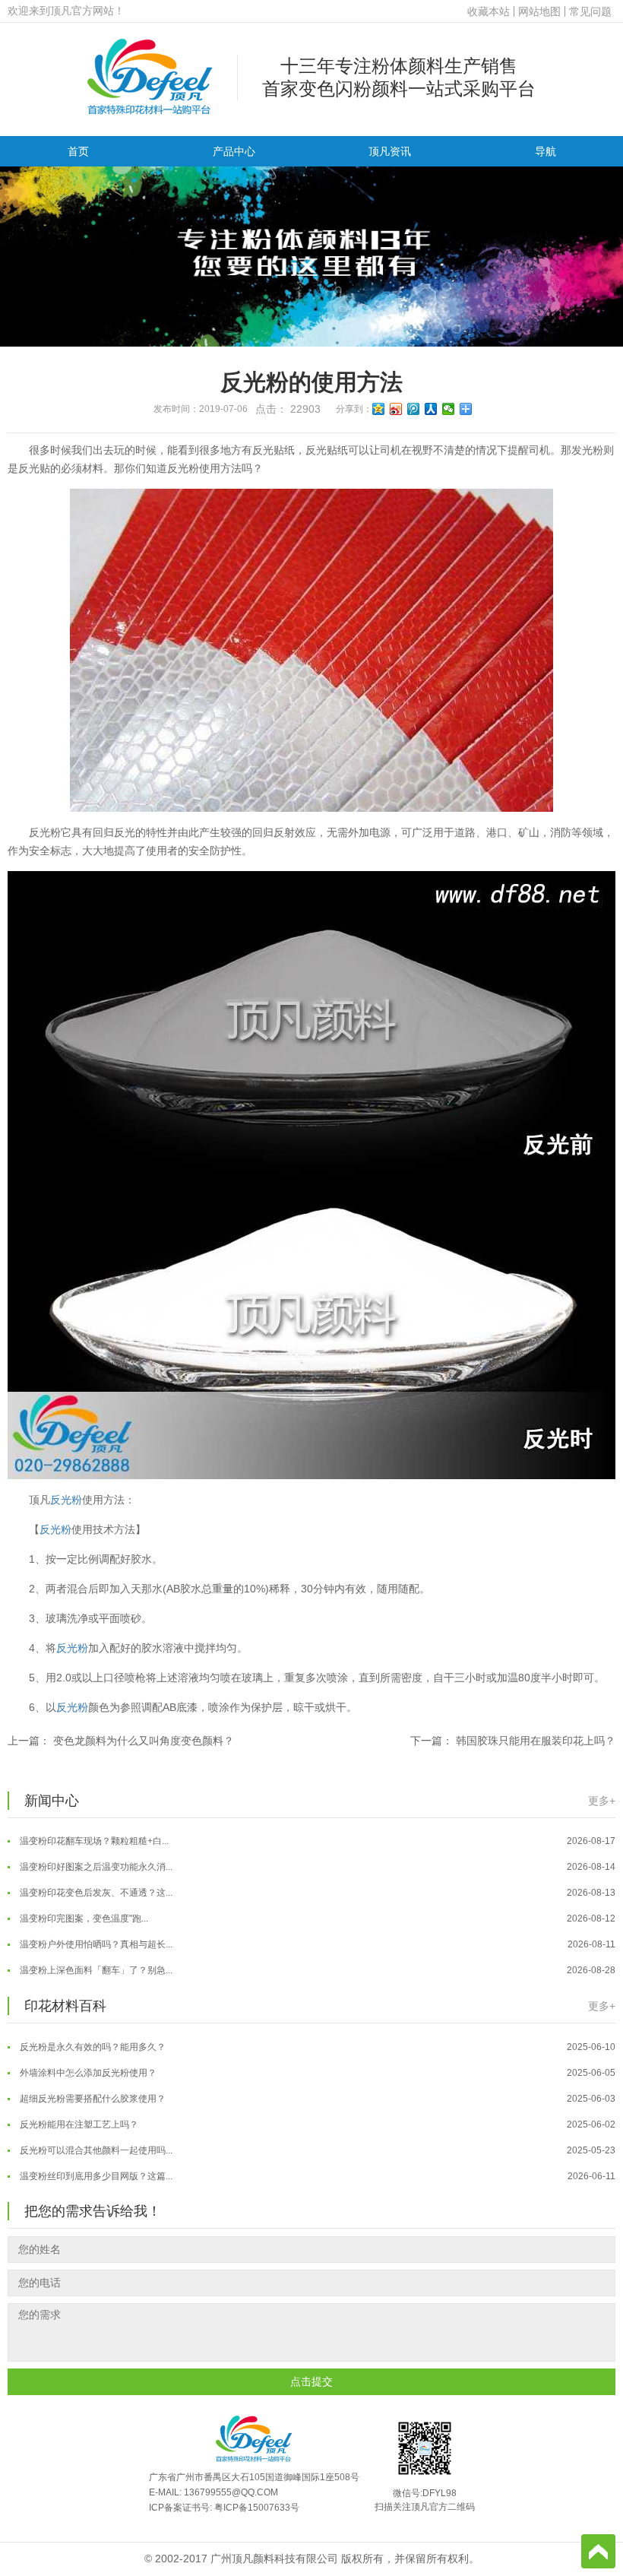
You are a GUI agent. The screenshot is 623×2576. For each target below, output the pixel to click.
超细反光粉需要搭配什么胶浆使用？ (316, 2079)
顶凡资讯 (390, 151)
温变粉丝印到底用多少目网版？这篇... (316, 2156)
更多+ (602, 1801)
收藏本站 (489, 11)
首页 (78, 151)
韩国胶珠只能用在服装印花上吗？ (536, 1741)
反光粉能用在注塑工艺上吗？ (316, 2105)
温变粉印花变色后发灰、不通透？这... (316, 1873)
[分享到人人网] (431, 409)
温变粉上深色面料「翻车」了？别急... (316, 1950)
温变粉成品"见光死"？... (316, 1976)
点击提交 (311, 2381)
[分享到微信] (449, 409)
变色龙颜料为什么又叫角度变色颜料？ (144, 1741)
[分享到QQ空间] (379, 409)
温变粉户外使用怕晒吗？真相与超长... (316, 1925)
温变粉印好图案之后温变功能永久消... (316, 1847)
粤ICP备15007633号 (257, 2508)
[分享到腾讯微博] (414, 409)
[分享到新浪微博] (396, 409)
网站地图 (539, 11)
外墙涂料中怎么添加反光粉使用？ (316, 2053)
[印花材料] (150, 76)
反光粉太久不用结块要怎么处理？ (316, 2182)
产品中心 (234, 151)
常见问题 (590, 11)
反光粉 (66, 1500)
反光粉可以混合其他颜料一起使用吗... (316, 2131)
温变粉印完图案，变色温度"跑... (316, 1899)
